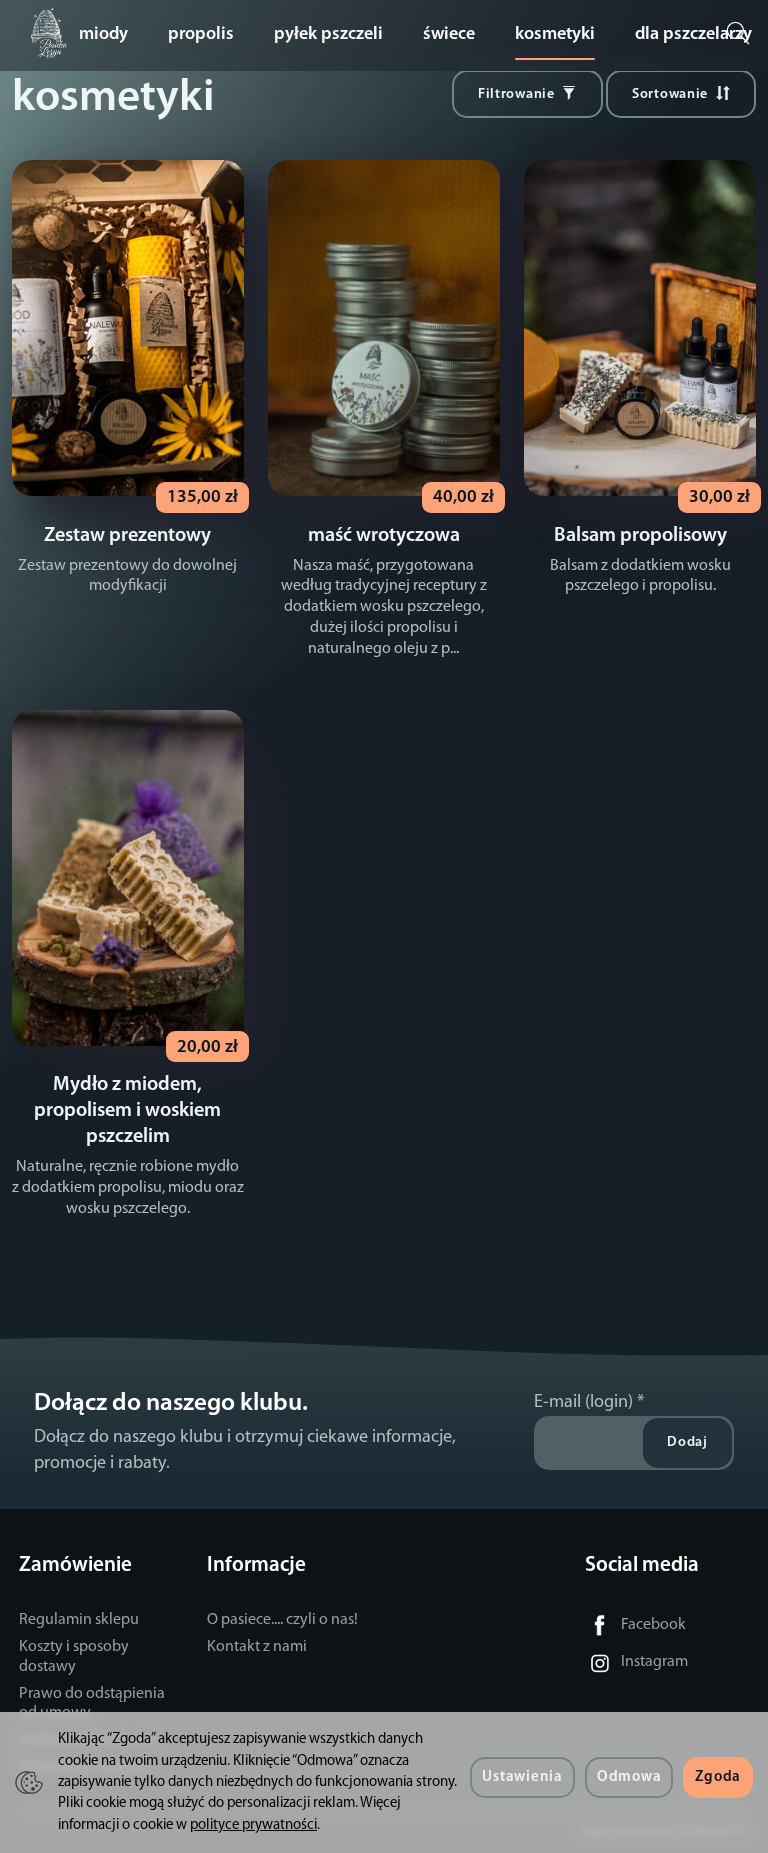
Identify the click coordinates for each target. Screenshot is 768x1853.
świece (449, 35)
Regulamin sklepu (79, 1620)
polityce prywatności (253, 1825)
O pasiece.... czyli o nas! (282, 1620)
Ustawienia (522, 1777)
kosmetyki (555, 35)
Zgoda (718, 1777)
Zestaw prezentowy (127, 536)
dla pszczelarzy (693, 35)
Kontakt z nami (257, 1647)
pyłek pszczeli (328, 35)
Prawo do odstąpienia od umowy (92, 1703)
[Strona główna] (54, 33)
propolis (201, 35)
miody (103, 35)
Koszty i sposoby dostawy (74, 1656)
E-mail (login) (583, 1402)
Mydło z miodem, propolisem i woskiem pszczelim (127, 1111)
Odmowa (629, 1777)
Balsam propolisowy (640, 536)
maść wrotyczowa (384, 536)
